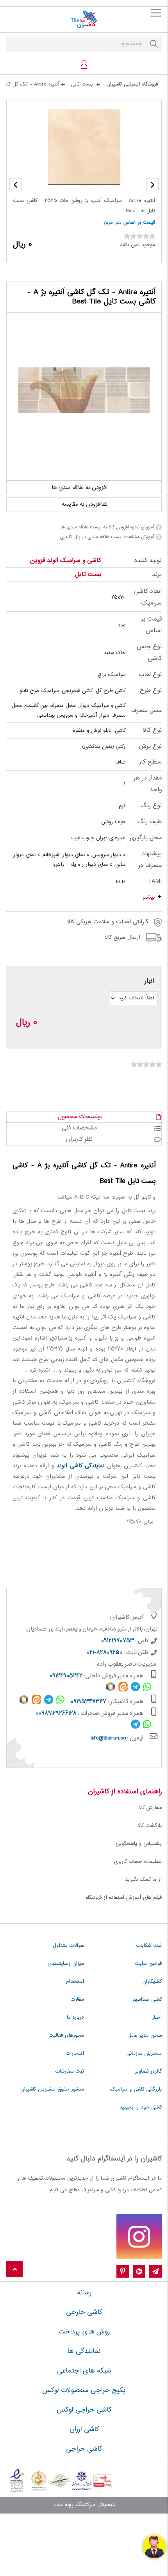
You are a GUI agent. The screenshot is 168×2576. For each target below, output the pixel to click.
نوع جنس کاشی (149, 653)
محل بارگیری (146, 838)
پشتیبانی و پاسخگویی (139, 1844)
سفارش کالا (150, 1808)
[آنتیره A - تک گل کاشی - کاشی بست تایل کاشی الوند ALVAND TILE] (84, 390)
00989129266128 (56, 1714)
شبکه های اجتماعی (84, 2371)
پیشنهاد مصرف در (150, 860)
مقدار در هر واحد (148, 784)
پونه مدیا (63, 2505)
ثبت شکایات (149, 1946)
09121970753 (118, 1641)
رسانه (84, 2293)
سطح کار (150, 762)
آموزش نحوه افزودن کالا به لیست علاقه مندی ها (107, 527)
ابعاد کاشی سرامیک (148, 597)
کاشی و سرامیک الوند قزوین (66, 561)
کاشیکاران (152, 1982)
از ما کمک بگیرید (143, 1880)
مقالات (77, 2000)
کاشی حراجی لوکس (84, 2410)
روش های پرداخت (84, 2332)
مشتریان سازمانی (144, 2053)
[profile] (84, 64)
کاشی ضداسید (147, 2000)
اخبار (157, 2018)
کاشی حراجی (84, 2449)
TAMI (155, 882)
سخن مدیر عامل (145, 2035)
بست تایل (88, 575)
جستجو (154, 44)
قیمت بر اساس (139, 223)
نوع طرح (151, 691)
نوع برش (150, 747)
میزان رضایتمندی (66, 1964)
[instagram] (139, 2237)
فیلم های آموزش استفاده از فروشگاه (124, 1898)
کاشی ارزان (84, 2430)
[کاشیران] (84, 20)
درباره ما (75, 2018)
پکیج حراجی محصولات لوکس (84, 2390)
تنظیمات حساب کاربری (138, 1862)
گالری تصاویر (148, 2071)
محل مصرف (147, 711)
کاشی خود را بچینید (141, 2107)
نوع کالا (152, 731)
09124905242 (66, 1676)
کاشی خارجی (84, 2312)
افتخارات (75, 2053)
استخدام (75, 1982)
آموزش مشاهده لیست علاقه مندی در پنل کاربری (107, 537)
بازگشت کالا (150, 1826)
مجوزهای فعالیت (66, 2035)
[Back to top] (14, 2270)
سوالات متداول (68, 1946)
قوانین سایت (148, 1964)
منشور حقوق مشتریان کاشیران (52, 2089)
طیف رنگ (149, 822)
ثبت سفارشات (70, 2071)
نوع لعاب (150, 675)
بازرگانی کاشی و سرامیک (136, 2089)
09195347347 (88, 1702)
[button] (15, 185)
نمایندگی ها (84, 2351)
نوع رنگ (151, 806)
